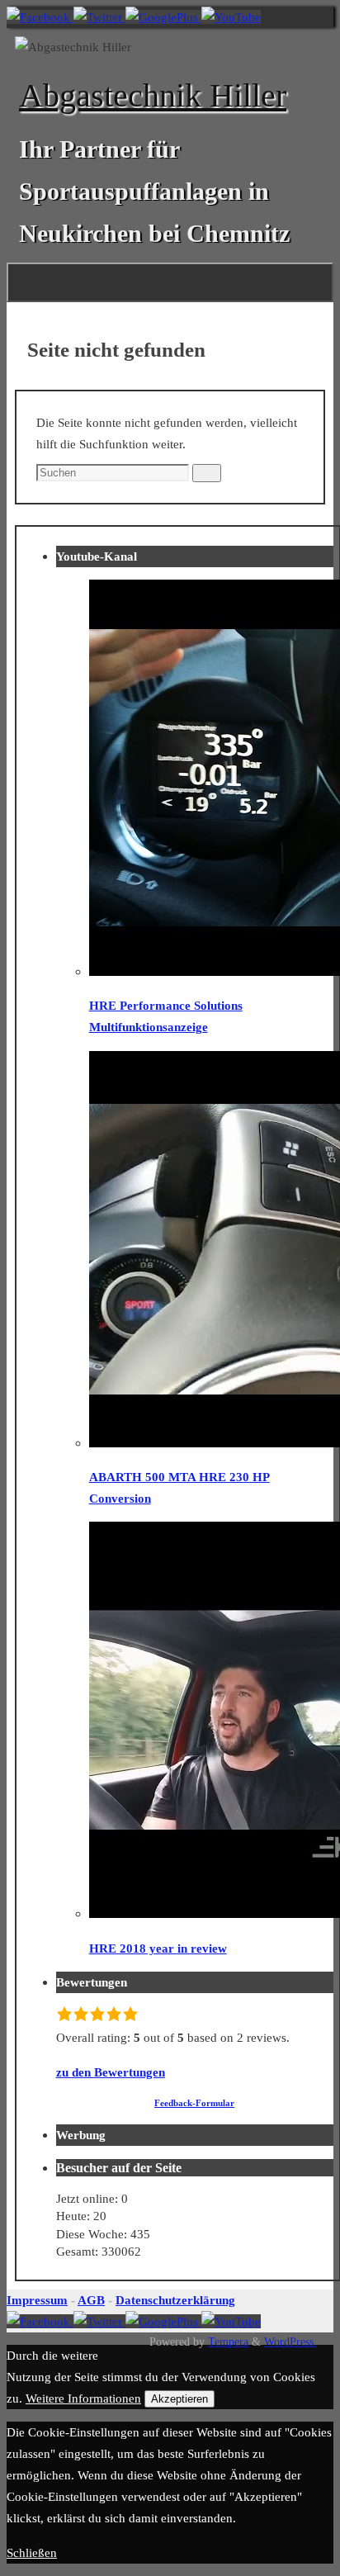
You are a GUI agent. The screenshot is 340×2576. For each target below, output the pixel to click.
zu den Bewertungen (111, 2072)
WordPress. (290, 2342)
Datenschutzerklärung (175, 2300)
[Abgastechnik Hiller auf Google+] (163, 17)
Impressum (37, 2300)
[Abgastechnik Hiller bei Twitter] (99, 17)
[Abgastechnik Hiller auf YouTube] (231, 17)
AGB (91, 2300)
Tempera (228, 2342)
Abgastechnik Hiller (153, 95)
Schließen (32, 2552)
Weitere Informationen (83, 2398)
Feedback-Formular (194, 2103)
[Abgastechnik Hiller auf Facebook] (40, 17)
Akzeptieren (179, 2399)
